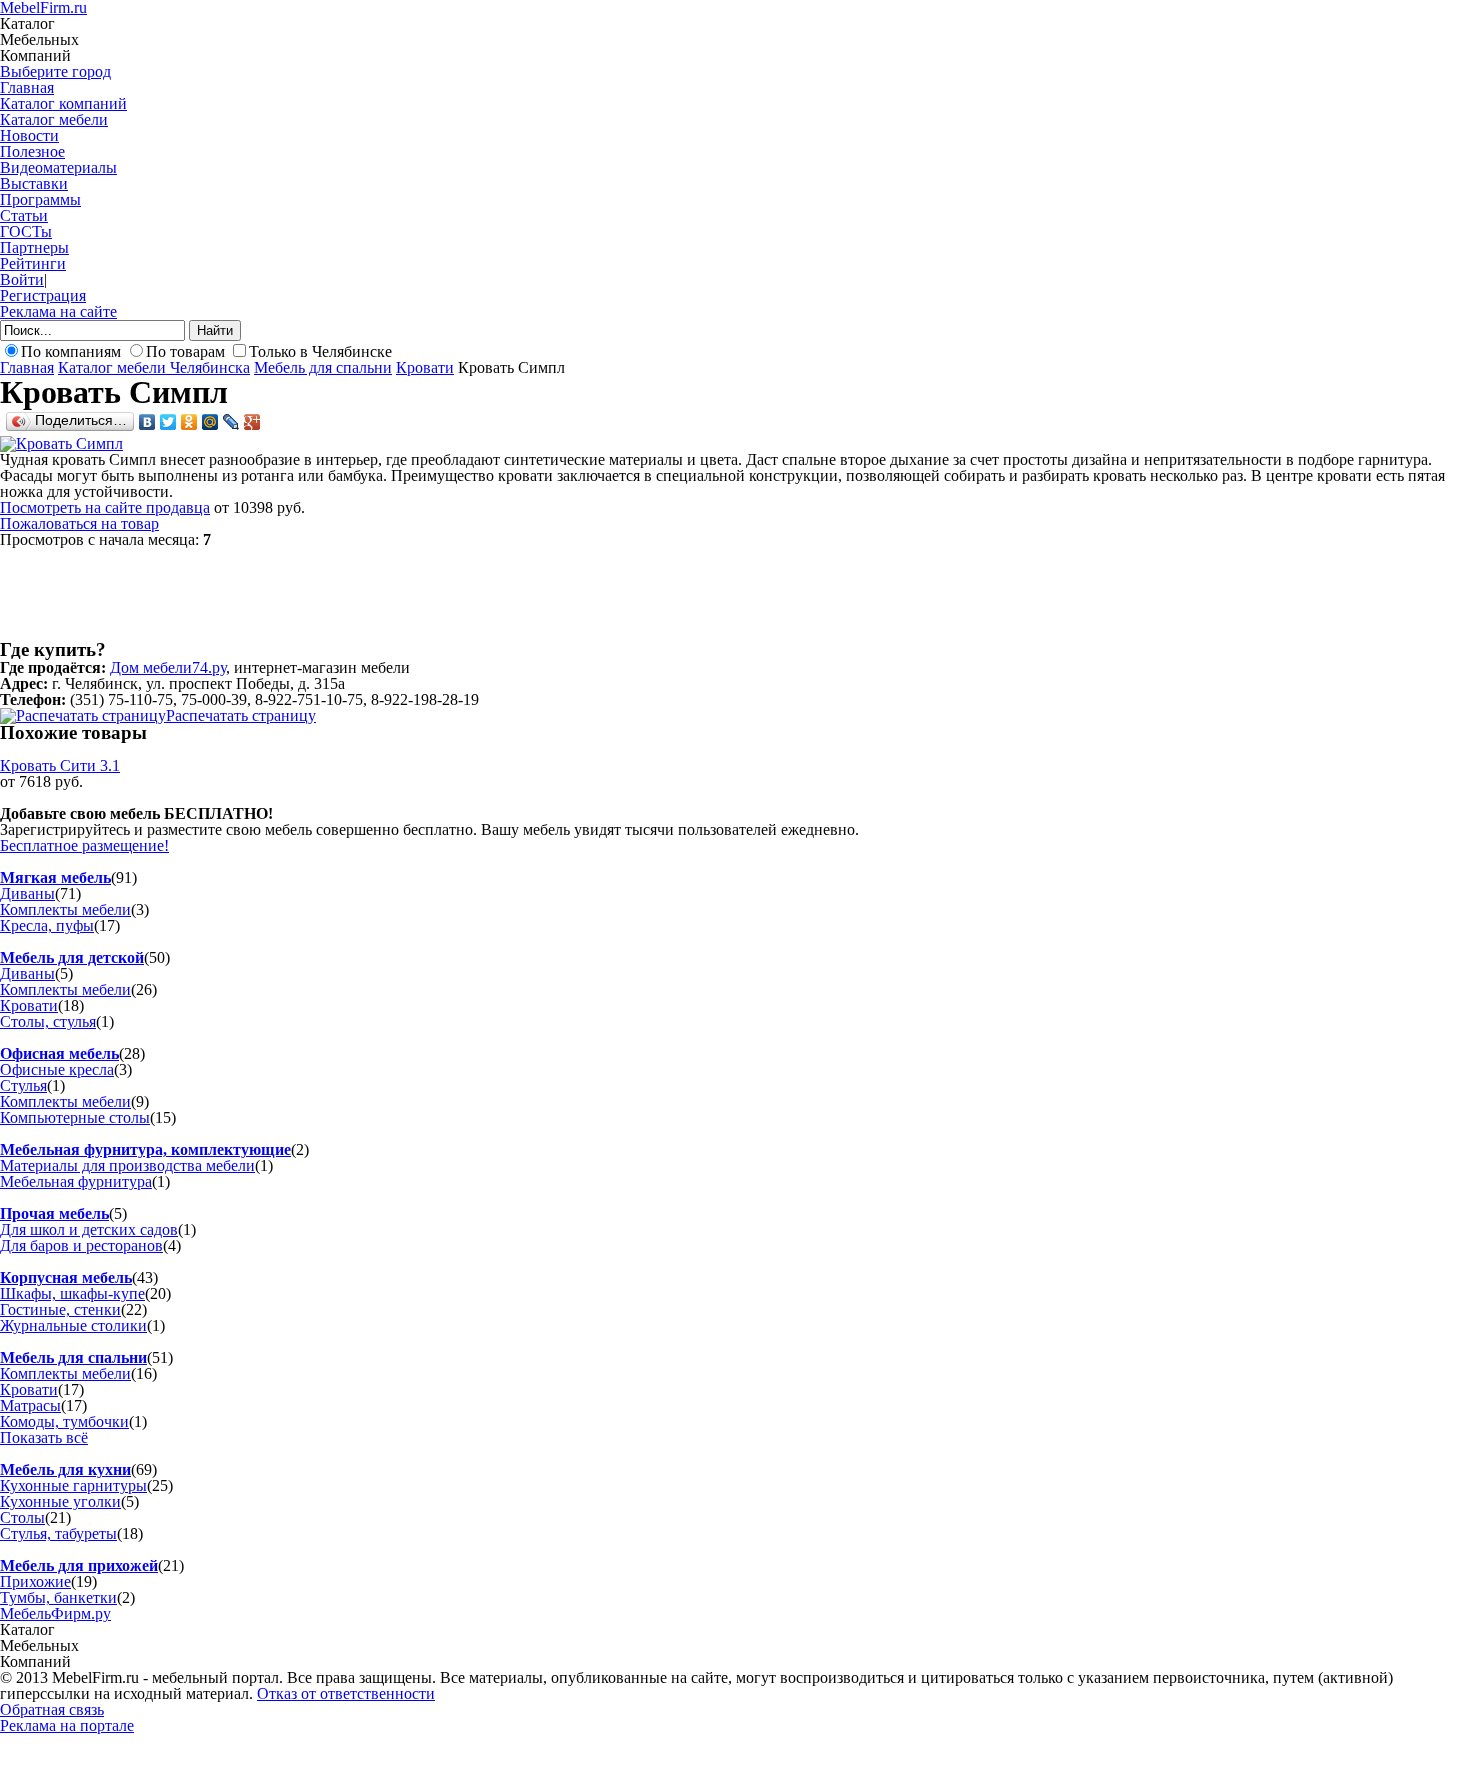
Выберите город (55, 71)
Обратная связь (52, 1709)
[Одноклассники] (189, 422)
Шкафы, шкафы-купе (72, 1293)
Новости (29, 135)
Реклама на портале (67, 1725)
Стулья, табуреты (58, 1533)
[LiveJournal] (231, 422)
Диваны (27, 893)
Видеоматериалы (58, 167)
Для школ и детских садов (89, 1229)
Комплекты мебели (65, 909)
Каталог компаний (63, 103)
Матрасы (30, 1405)
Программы (40, 199)
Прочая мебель (54, 1213)
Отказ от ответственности (346, 1693)
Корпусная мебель (66, 1277)
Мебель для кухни (65, 1469)
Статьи (24, 215)
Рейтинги (33, 263)
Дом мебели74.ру (168, 667)
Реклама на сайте (58, 311)
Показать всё (44, 1437)
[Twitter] (168, 422)
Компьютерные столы (75, 1117)
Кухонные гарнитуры (73, 1485)
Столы (22, 1517)
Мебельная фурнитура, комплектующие (145, 1149)
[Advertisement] (364, 593)
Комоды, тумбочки (64, 1421)
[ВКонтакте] (147, 422)
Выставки (34, 183)
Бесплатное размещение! (84, 845)
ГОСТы (26, 231)
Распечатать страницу (241, 715)
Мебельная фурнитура (76, 1181)
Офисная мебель (59, 1053)
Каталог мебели (54, 119)
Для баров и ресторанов (81, 1245)
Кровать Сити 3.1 (60, 765)
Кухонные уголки (60, 1501)
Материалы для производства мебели (127, 1165)
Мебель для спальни (323, 367)
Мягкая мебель (55, 877)
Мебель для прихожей (79, 1565)
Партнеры (34, 247)
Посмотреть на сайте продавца (105, 507)
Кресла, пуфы (47, 925)
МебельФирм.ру (55, 1613)
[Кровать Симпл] (61, 443)
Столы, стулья (48, 1021)
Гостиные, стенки (60, 1309)
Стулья (23, 1085)
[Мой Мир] (210, 422)
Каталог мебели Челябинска (154, 367)
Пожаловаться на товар (79, 523)
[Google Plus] (252, 422)
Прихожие (35, 1581)
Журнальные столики (73, 1325)
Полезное (32, 151)
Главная (27, 87)
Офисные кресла (57, 1069)
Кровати (425, 367)
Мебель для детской (72, 957)
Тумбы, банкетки (58, 1597)
